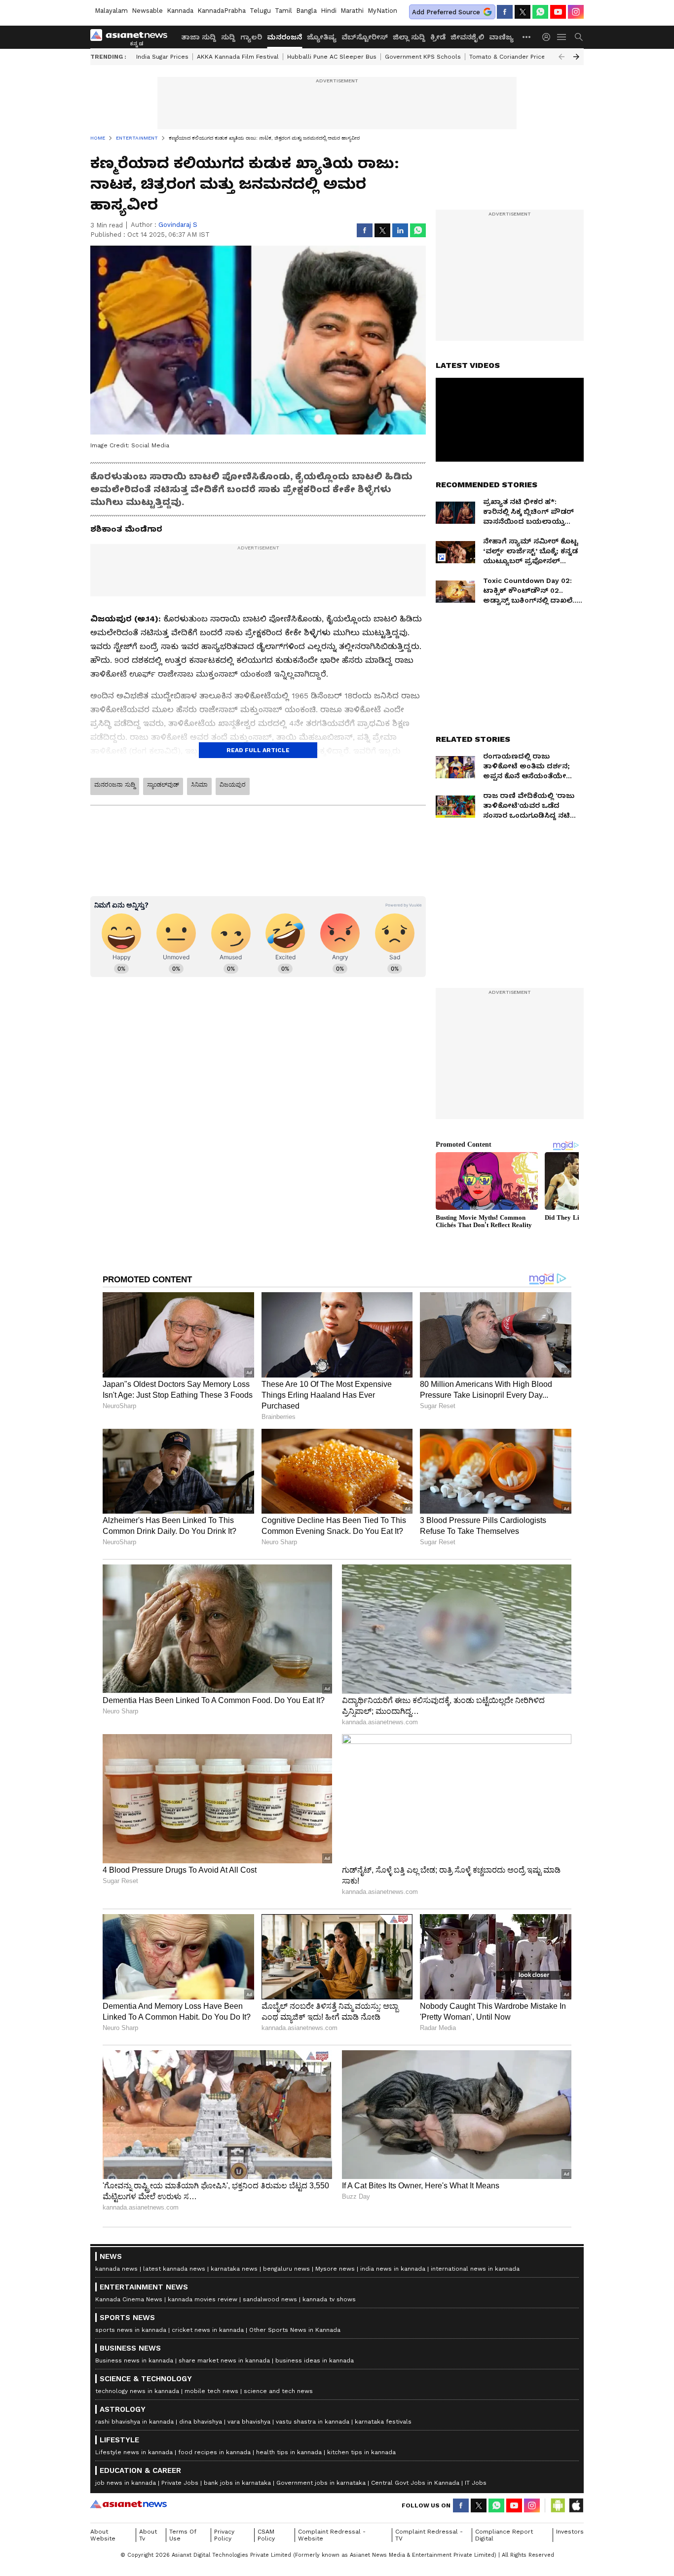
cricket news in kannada (208, 2330)
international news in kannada (475, 2269)
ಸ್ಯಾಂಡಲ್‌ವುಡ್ (163, 785)
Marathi (352, 11)
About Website (103, 2535)
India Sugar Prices (162, 57)
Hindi (329, 11)
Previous (562, 57)
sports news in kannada (131, 2330)
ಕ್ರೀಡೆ (438, 37)
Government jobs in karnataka (321, 2483)
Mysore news (335, 2269)
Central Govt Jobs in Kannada (415, 2483)
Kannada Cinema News (129, 2299)
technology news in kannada (137, 2391)
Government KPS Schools (423, 57)
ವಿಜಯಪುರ (233, 785)
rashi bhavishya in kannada (134, 2422)
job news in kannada (126, 2483)
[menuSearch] (579, 37)
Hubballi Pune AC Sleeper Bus (332, 57)
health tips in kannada (289, 2452)
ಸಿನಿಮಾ (199, 785)
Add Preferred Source (446, 12)
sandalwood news (270, 2299)
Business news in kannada (134, 2360)
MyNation (382, 11)
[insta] (576, 12)
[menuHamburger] (562, 37)
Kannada (180, 11)
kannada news (116, 2269)
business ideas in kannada (315, 2360)
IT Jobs (476, 2483)
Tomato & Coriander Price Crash (517, 57)
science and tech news (278, 2391)
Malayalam (111, 11)
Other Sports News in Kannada (295, 2330)
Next (576, 57)
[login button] (549, 37)
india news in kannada (393, 2269)
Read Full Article (258, 750)
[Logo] (132, 37)
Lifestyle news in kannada (134, 2452)
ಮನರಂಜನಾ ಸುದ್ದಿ (115, 785)
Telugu (260, 11)
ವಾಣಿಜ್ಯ (501, 37)
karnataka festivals (383, 2422)
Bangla (306, 11)
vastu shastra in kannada (313, 2422)
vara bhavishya (249, 2422)
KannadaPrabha (222, 11)
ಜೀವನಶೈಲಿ (467, 37)
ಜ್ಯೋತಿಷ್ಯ (322, 37)
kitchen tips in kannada (361, 2452)
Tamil (283, 11)
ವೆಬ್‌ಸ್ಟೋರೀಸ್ (365, 37)
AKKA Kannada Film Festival (238, 57)
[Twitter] (523, 12)
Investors (570, 2532)
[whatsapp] (540, 12)
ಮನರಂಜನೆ (284, 37)
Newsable (147, 11)
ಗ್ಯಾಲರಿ (251, 37)
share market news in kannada (224, 2360)
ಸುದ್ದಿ (228, 37)
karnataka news (234, 2269)
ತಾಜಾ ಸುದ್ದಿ (199, 37)
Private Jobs (180, 2483)
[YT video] (558, 12)
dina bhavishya (201, 2422)
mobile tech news (211, 2391)
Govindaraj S (178, 225)
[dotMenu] (527, 37)
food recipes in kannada (214, 2452)
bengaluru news (286, 2269)
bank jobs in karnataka (237, 2483)
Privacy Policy (224, 2535)
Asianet (129, 2504)
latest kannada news (174, 2269)
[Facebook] (505, 12)
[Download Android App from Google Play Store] (558, 2505)
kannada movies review (203, 2299)
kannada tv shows (329, 2299)
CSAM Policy (266, 2535)
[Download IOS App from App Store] (576, 2505)
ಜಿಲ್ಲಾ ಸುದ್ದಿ (409, 37)
